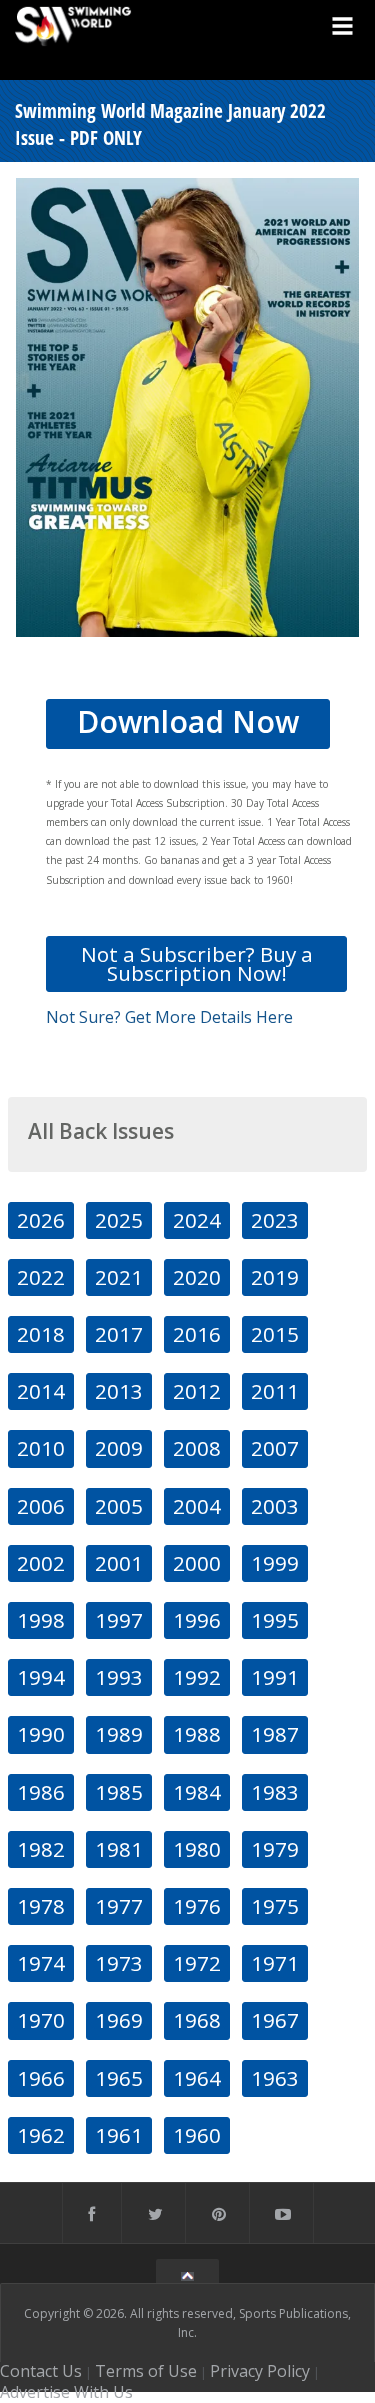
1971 (275, 1963)
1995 (275, 1620)
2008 (197, 1448)
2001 (119, 1563)
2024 (197, 1220)
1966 (41, 2078)
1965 (119, 2078)
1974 (41, 1963)
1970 (41, 2020)
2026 (41, 1220)
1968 (197, 2020)
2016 (197, 1334)
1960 (197, 2135)
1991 (275, 1677)
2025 (119, 1220)
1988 (197, 1734)
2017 (119, 1334)
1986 (41, 1792)
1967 (275, 2020)
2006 (41, 1506)
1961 (119, 2135)
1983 (275, 1792)
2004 (197, 1506)
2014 (41, 1391)
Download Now (188, 721)
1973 (119, 1963)
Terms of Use (146, 2371)
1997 (119, 1620)
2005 (119, 1506)
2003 (275, 1506)
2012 (197, 1391)
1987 (275, 1734)
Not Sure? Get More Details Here (169, 1017)
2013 (119, 1391)
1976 (197, 1906)
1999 (275, 1563)
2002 (41, 1563)
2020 (197, 1277)
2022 (41, 1277)
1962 (41, 2135)
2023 (275, 1220)
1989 (119, 1734)
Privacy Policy (260, 2371)
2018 (41, 1334)
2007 (275, 1448)
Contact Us (41, 2371)
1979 (275, 1849)
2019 (275, 1277)
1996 (197, 1620)
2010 (41, 1448)
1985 (119, 1792)
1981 (119, 1849)
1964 (197, 2078)
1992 (197, 1677)
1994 (41, 1677)
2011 (275, 1391)
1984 (197, 1792)
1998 (41, 1620)
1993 (119, 1677)
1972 (197, 1963)
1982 (41, 1849)
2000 (197, 1563)
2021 (119, 1277)
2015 (275, 1334)
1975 (275, 1906)
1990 (41, 1734)
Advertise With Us (66, 2392)
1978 (41, 1906)
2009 (119, 1448)
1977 (119, 1906)
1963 (275, 2078)
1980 (197, 1849)
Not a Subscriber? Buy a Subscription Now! (197, 963)
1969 (119, 2020)
